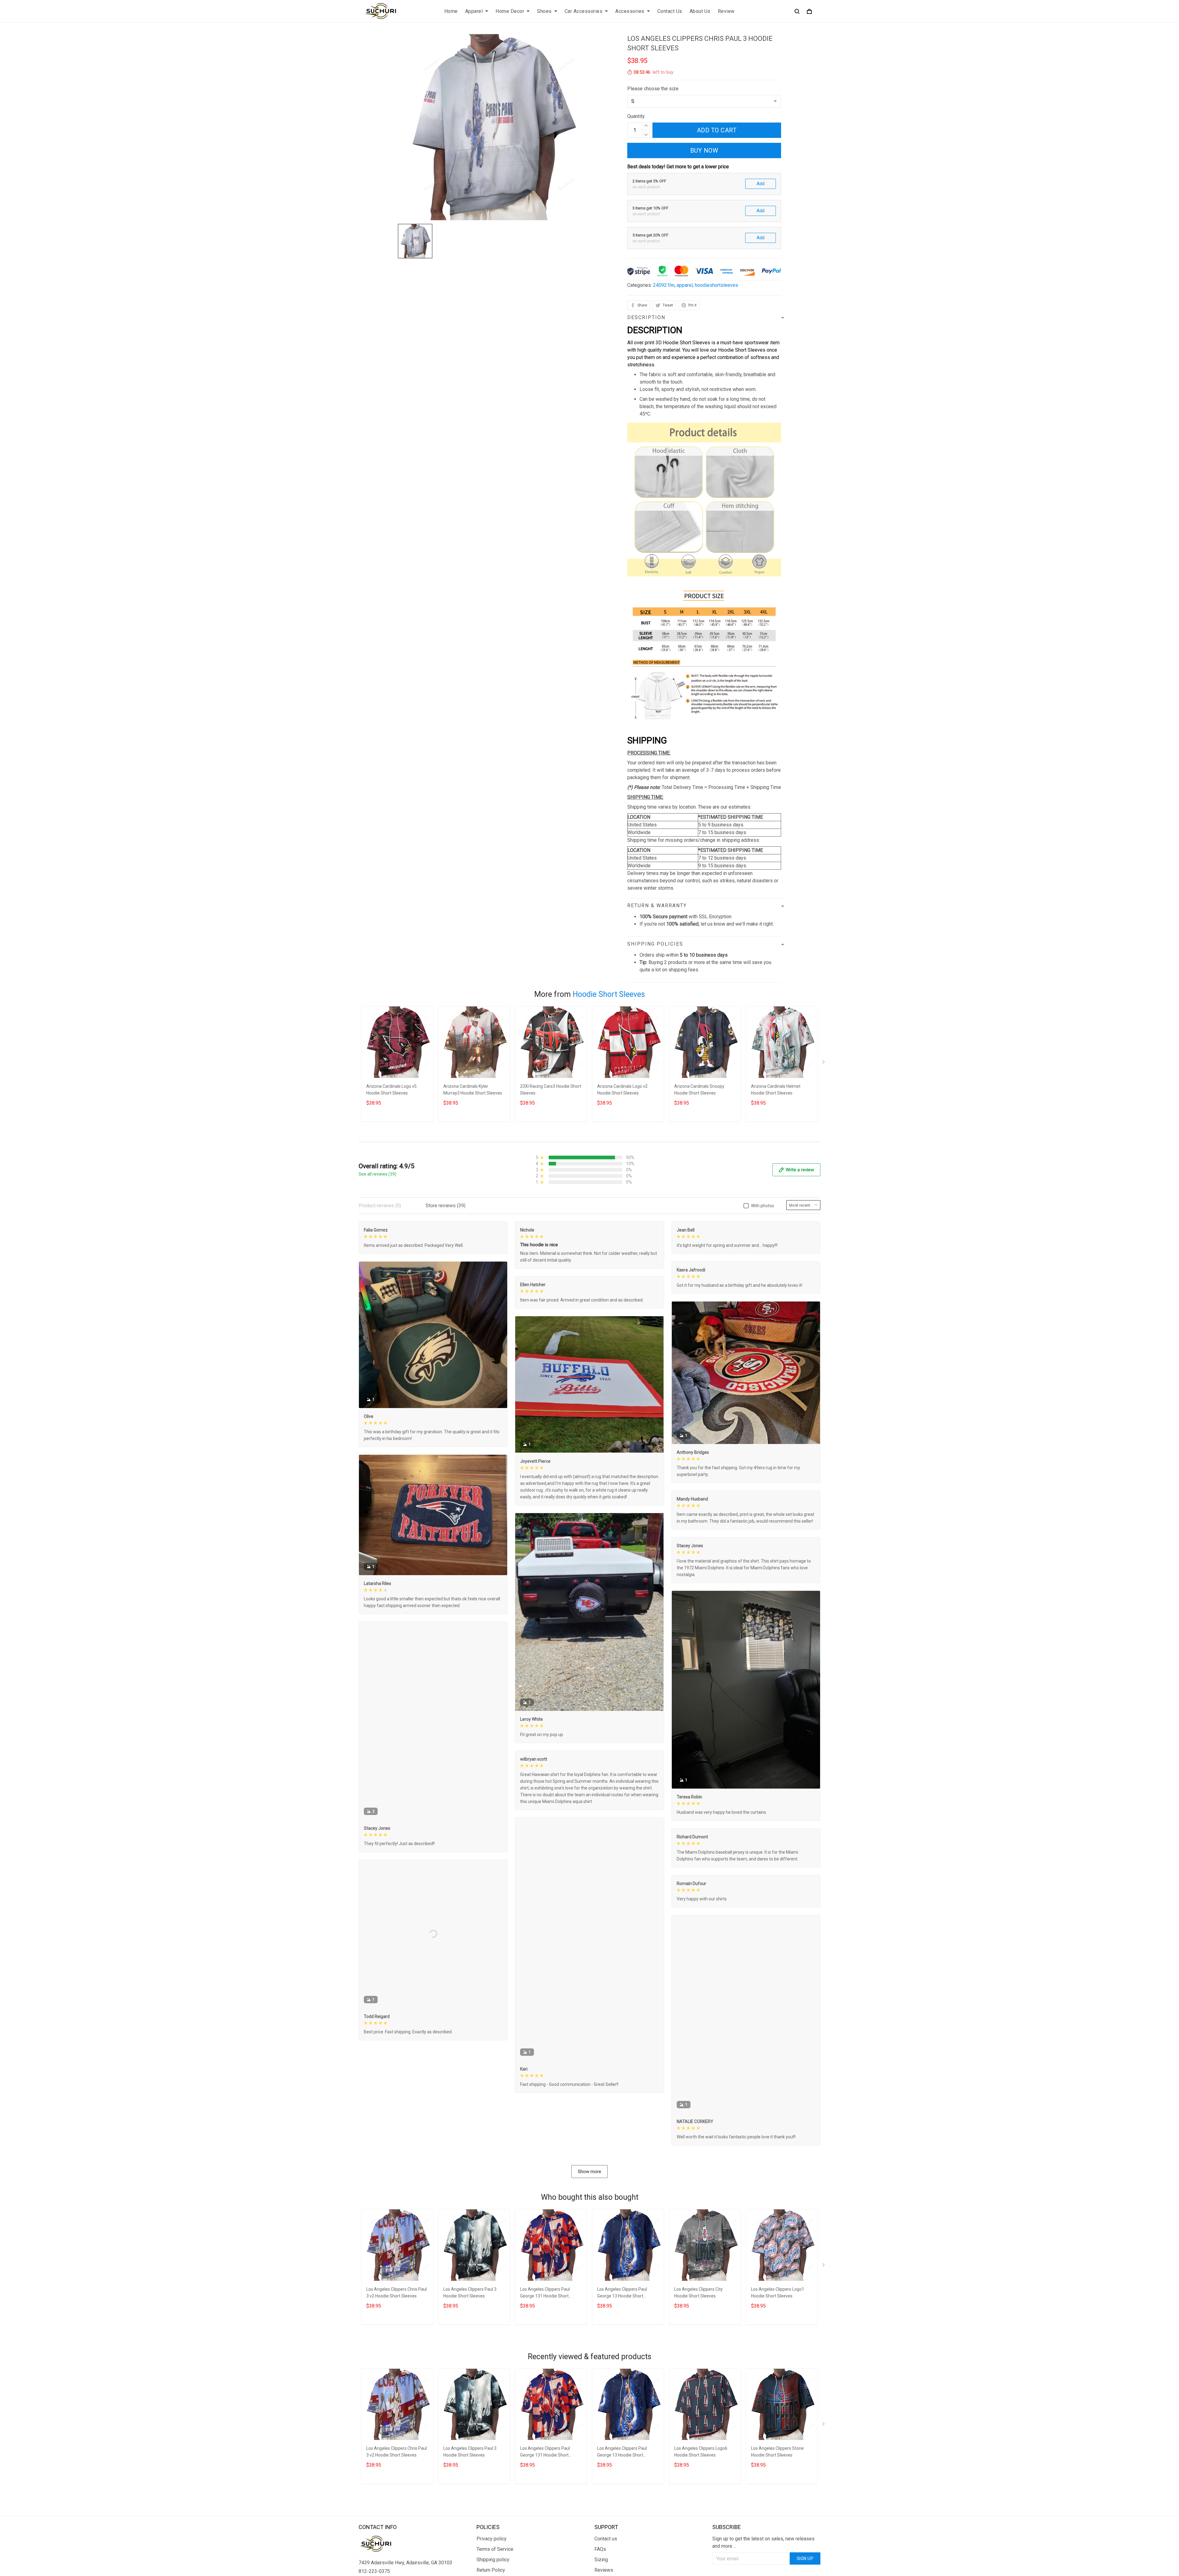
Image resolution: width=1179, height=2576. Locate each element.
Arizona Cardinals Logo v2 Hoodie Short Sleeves (622, 1090)
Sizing (601, 2560)
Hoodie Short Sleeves (609, 994)
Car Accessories (584, 11)
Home (451, 11)
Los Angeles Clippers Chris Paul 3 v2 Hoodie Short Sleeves (397, 2293)
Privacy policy (492, 2539)
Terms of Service (495, 2549)
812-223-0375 (374, 2571)
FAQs (600, 2549)
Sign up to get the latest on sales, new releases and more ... (763, 2542)
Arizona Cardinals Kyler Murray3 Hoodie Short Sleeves (473, 1090)
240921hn (664, 285)
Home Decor (510, 11)
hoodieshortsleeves (716, 285)
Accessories (630, 11)
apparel (685, 285)
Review (726, 11)
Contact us (606, 2539)
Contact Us (670, 11)
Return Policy (491, 2570)
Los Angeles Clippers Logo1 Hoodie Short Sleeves (778, 2293)
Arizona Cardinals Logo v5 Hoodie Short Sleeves (391, 1090)
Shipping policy (493, 2560)
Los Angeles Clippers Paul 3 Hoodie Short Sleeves (470, 2293)
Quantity (636, 116)
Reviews (604, 2570)
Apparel (474, 11)
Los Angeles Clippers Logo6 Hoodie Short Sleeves (701, 2452)
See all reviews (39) (377, 1174)
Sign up (805, 2558)
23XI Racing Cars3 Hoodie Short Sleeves (551, 1090)
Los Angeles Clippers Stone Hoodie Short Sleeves (777, 2452)
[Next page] (824, 1063)
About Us (700, 11)
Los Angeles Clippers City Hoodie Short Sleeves (698, 2293)
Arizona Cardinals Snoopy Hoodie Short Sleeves (699, 1090)
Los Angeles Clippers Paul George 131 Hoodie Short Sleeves (545, 2293)
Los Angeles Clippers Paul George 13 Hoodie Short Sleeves (622, 2293)
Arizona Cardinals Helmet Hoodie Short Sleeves (776, 1090)
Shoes (544, 11)
